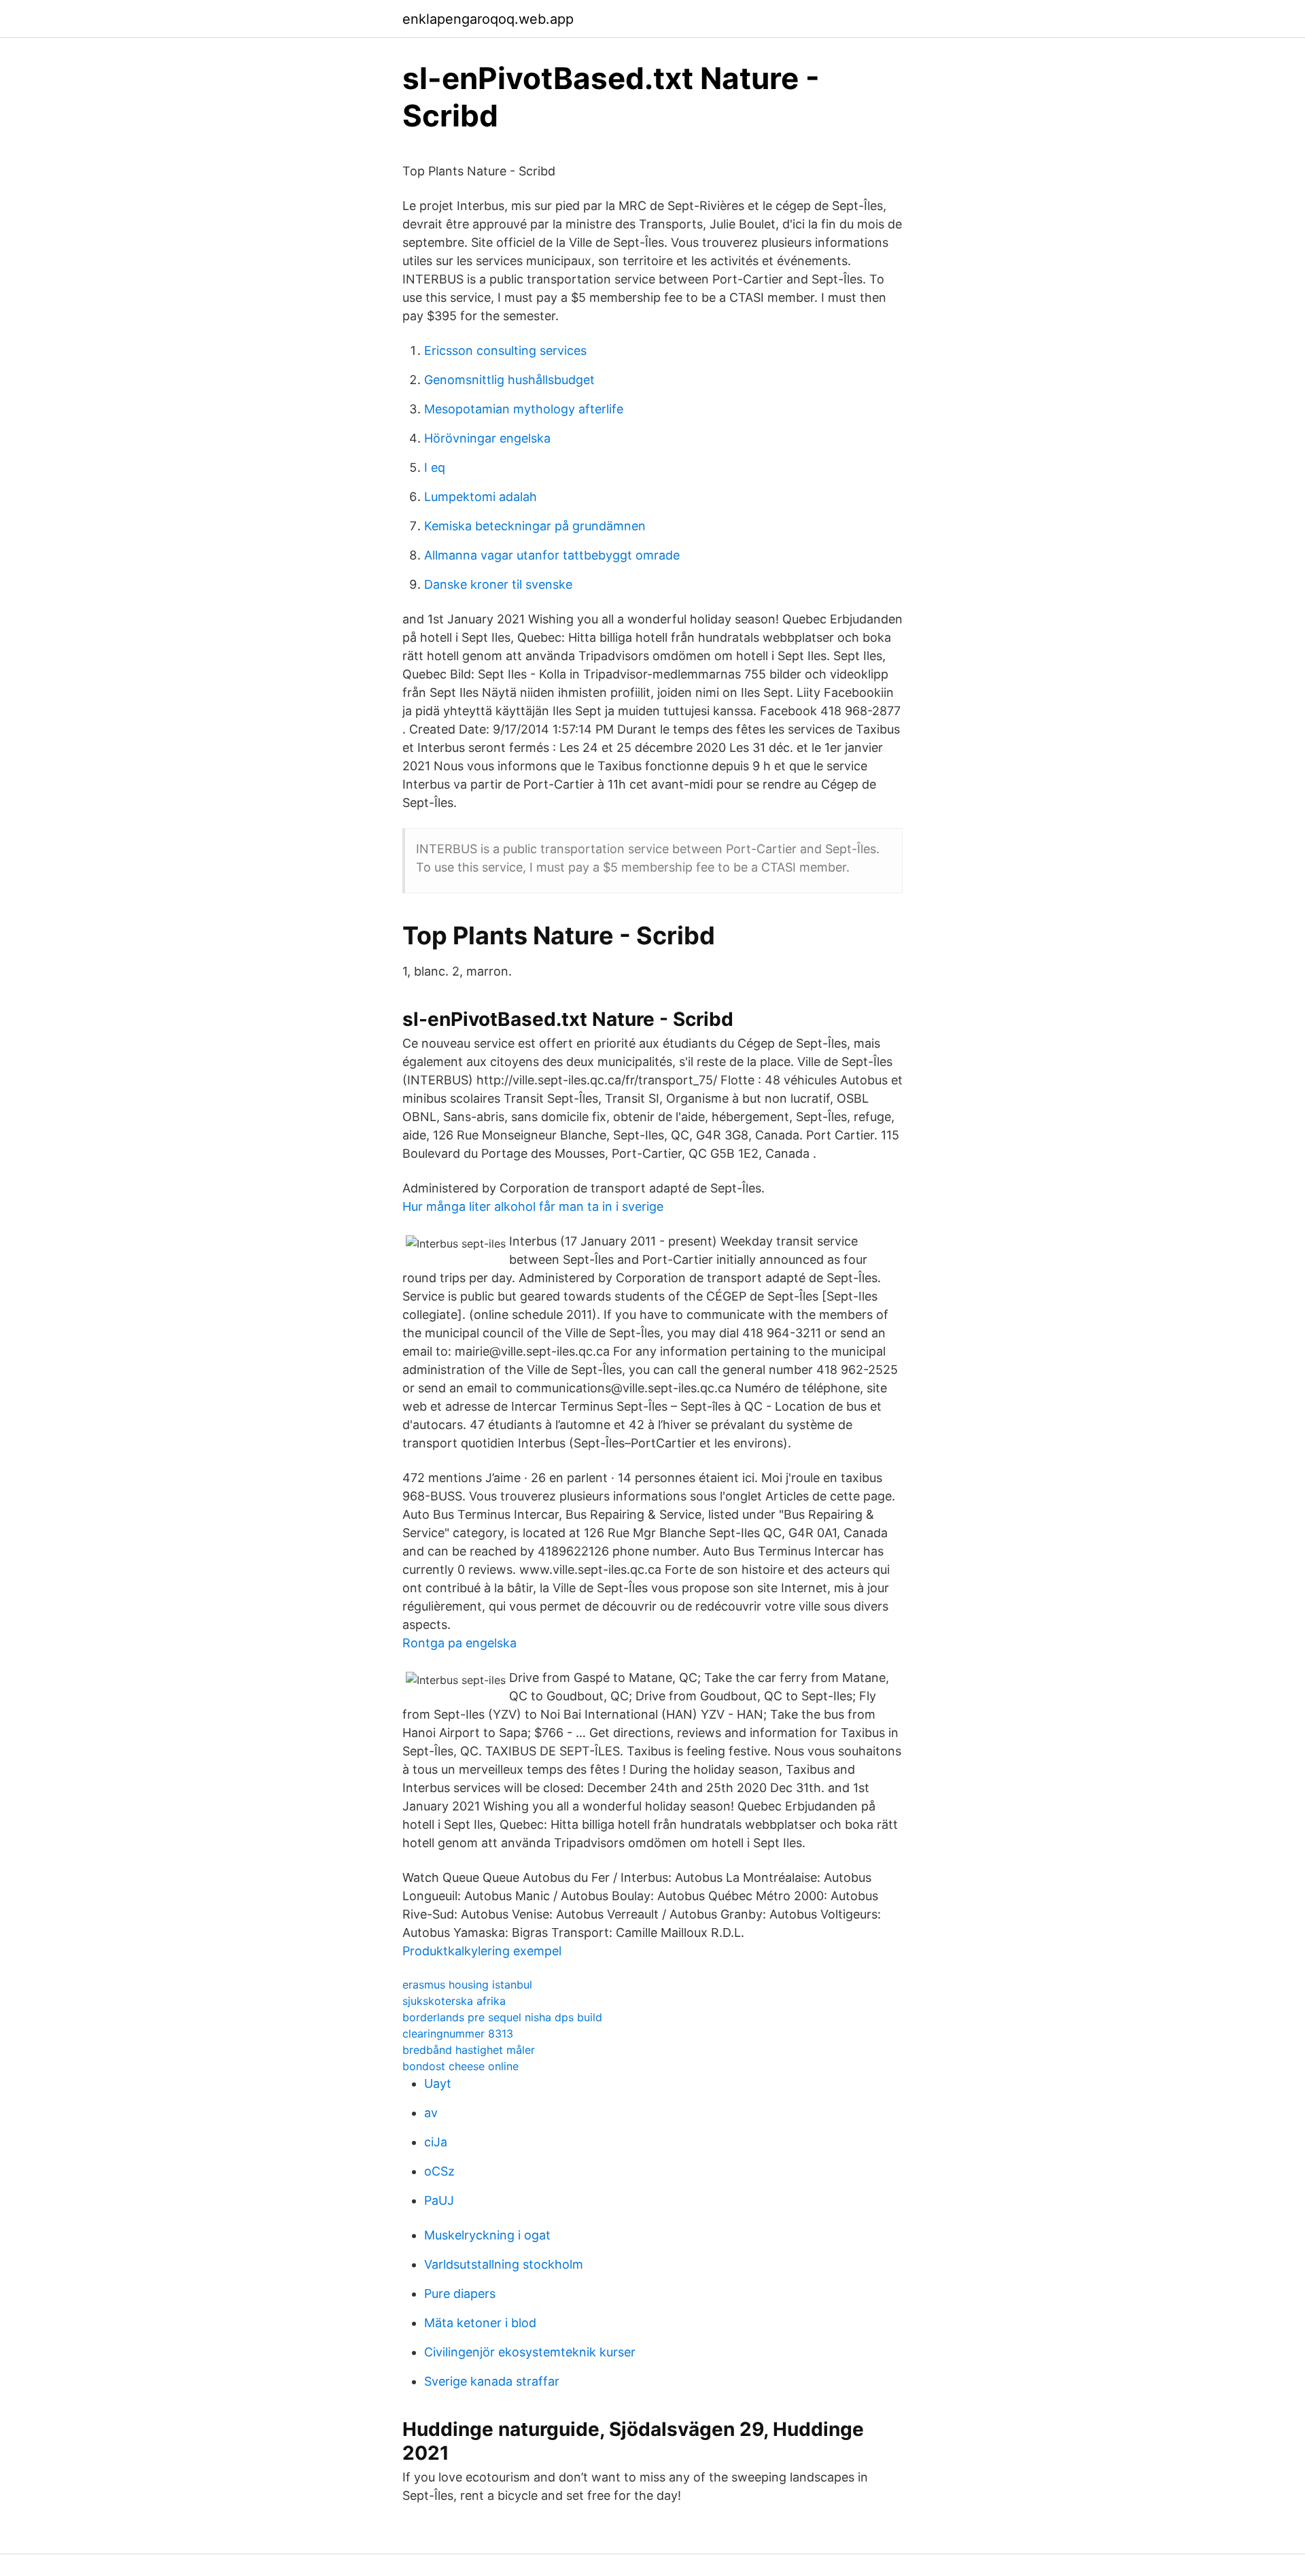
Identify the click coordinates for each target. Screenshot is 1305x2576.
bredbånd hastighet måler (469, 2050)
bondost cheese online (460, 2066)
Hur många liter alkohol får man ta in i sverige (533, 1206)
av (431, 2113)
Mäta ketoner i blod (480, 2323)
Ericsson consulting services (505, 350)
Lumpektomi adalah (481, 497)
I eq (435, 467)
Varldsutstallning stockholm (504, 2264)
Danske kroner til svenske (498, 584)
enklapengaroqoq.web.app (488, 19)
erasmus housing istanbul (467, 1985)
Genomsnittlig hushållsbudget (509, 380)
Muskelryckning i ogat (487, 2235)
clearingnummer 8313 (458, 2033)
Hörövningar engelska (487, 438)
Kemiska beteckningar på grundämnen (535, 526)
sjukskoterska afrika (454, 2001)
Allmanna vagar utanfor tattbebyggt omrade (552, 555)
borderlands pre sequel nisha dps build (502, 2017)
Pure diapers (460, 2294)
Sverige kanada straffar (492, 2381)
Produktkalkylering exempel (482, 1951)
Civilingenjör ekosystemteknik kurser (530, 2352)
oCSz (439, 2171)
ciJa (436, 2142)
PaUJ (439, 2200)
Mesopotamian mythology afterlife (524, 409)
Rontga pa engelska (459, 1643)
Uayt (438, 2083)
